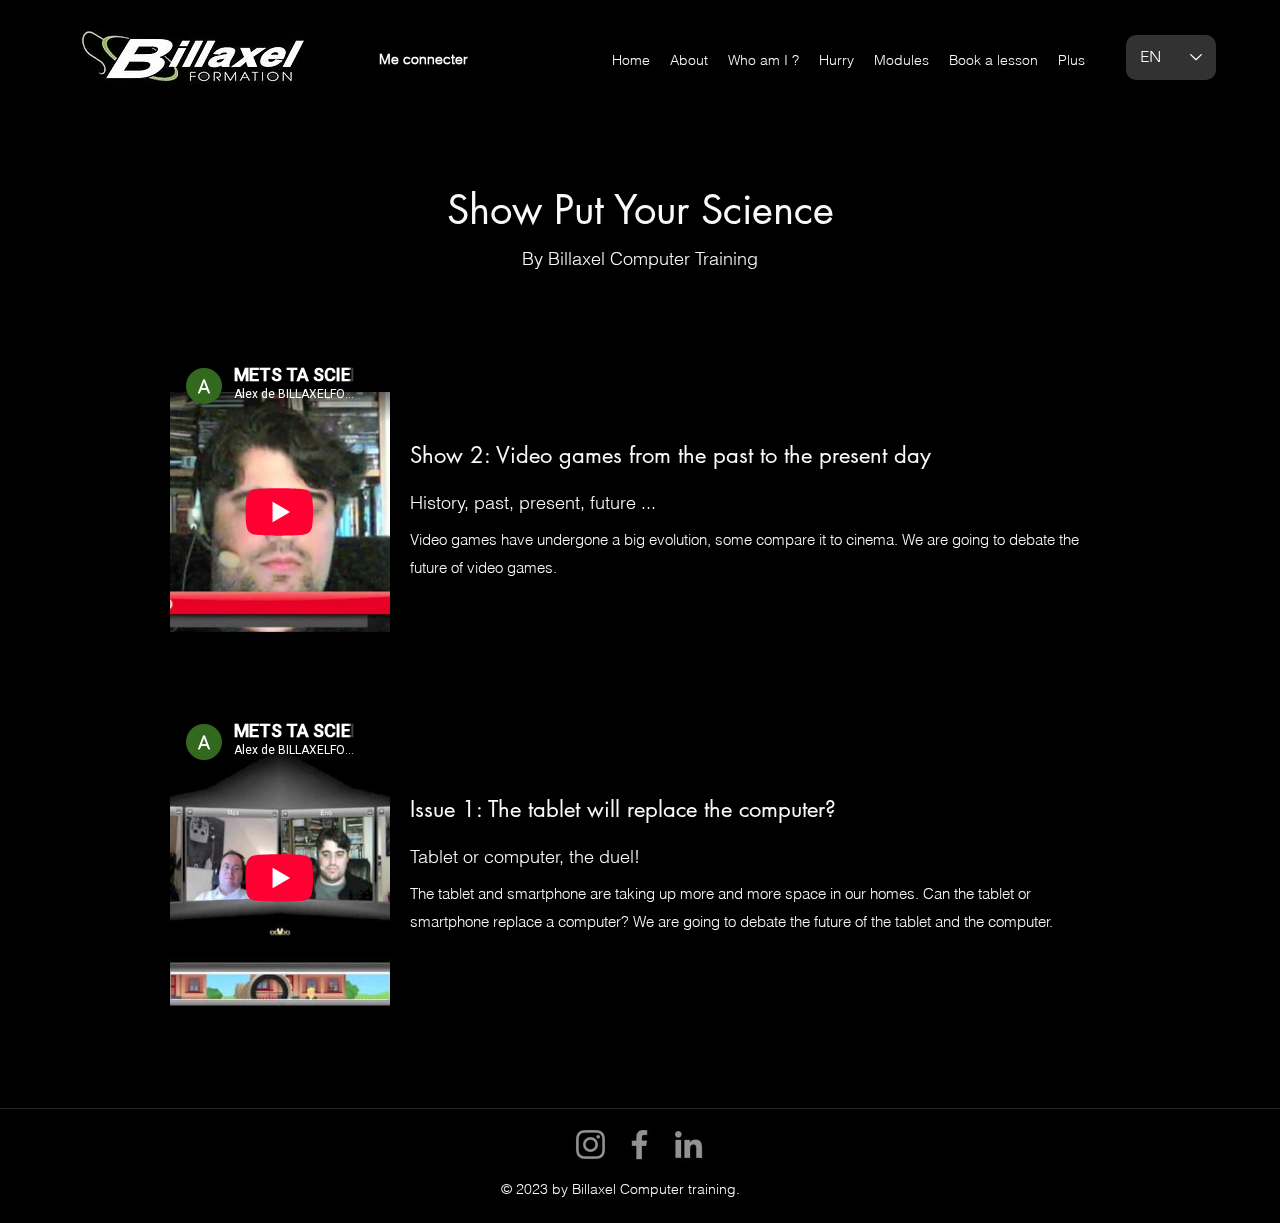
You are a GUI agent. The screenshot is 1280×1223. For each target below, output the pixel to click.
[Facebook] (639, 1144)
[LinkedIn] (688, 1144)
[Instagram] (590, 1144)
